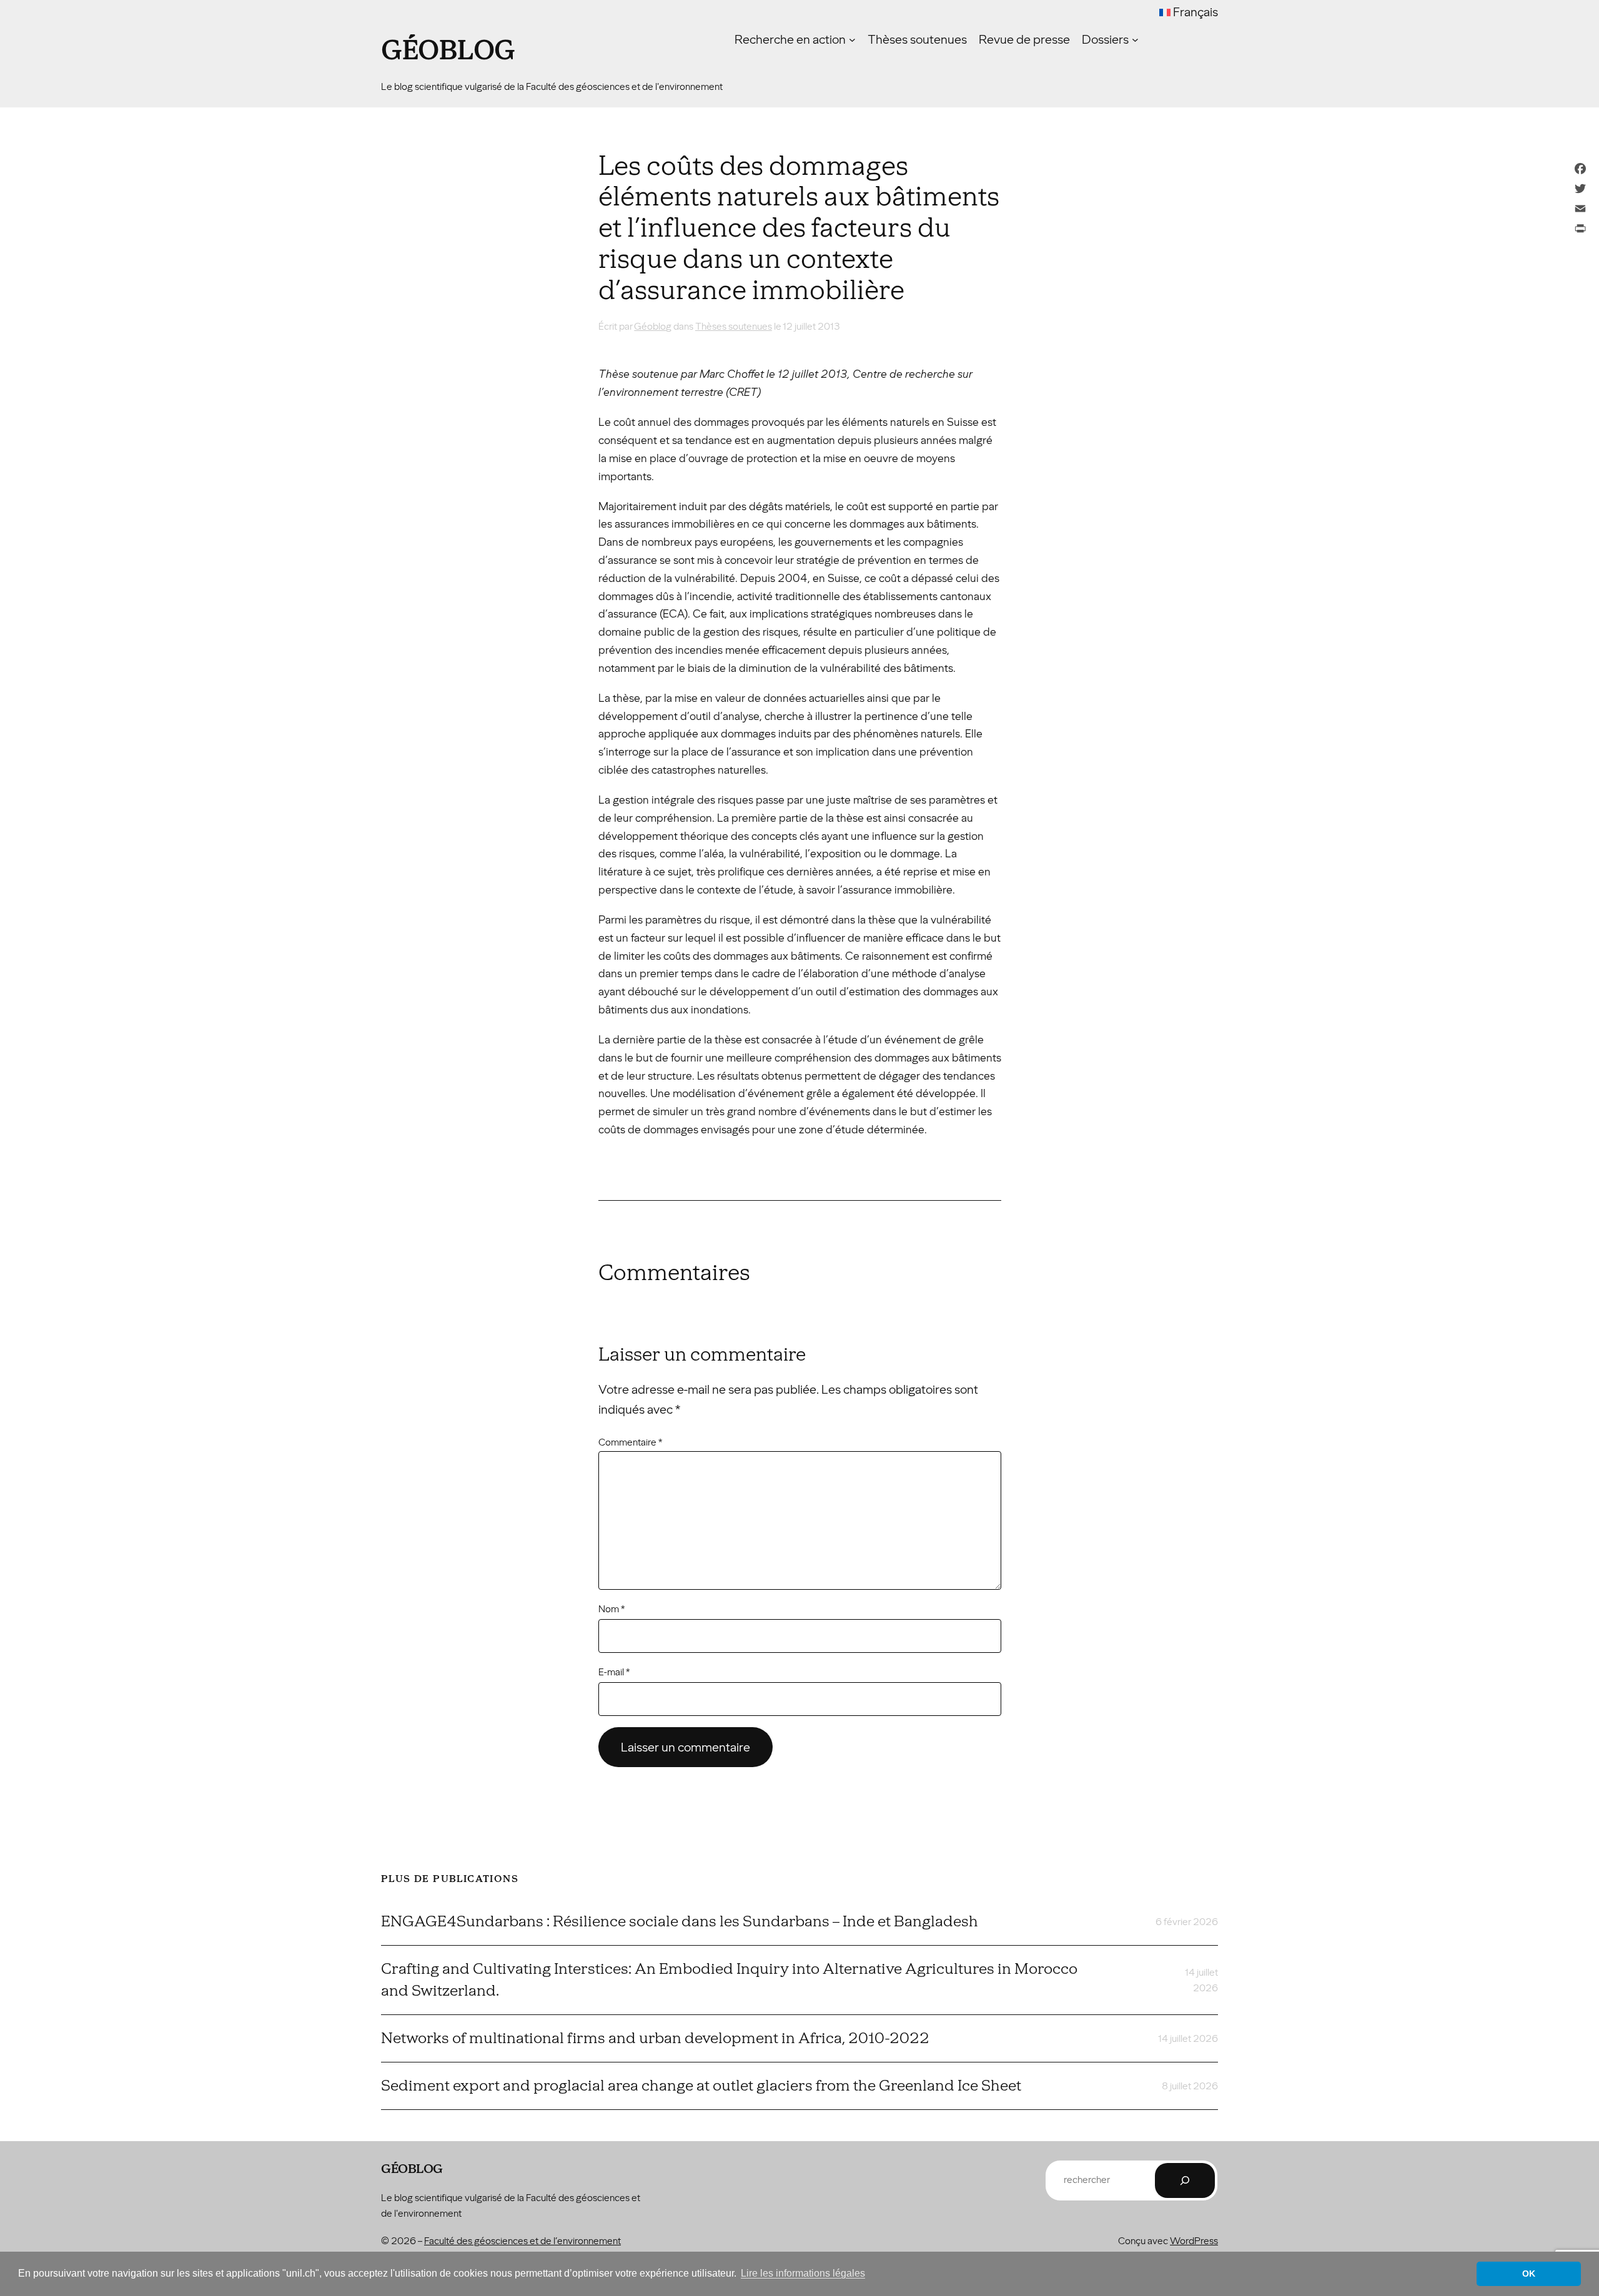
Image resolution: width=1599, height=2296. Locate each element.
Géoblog (448, 51)
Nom (611, 1609)
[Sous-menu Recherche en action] (852, 40)
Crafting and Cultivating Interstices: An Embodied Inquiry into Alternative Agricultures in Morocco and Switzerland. (729, 1980)
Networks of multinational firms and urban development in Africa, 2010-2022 (655, 2038)
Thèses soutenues (734, 326)
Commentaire (630, 1442)
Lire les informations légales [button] (803, 2273)
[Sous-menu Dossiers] (1135, 40)
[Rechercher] (1185, 2180)
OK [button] (1529, 2274)
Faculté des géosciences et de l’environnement (522, 2241)
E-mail (614, 1672)
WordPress (1194, 2241)
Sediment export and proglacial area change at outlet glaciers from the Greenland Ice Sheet (701, 2086)
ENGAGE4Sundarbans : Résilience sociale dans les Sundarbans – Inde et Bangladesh (680, 1921)
